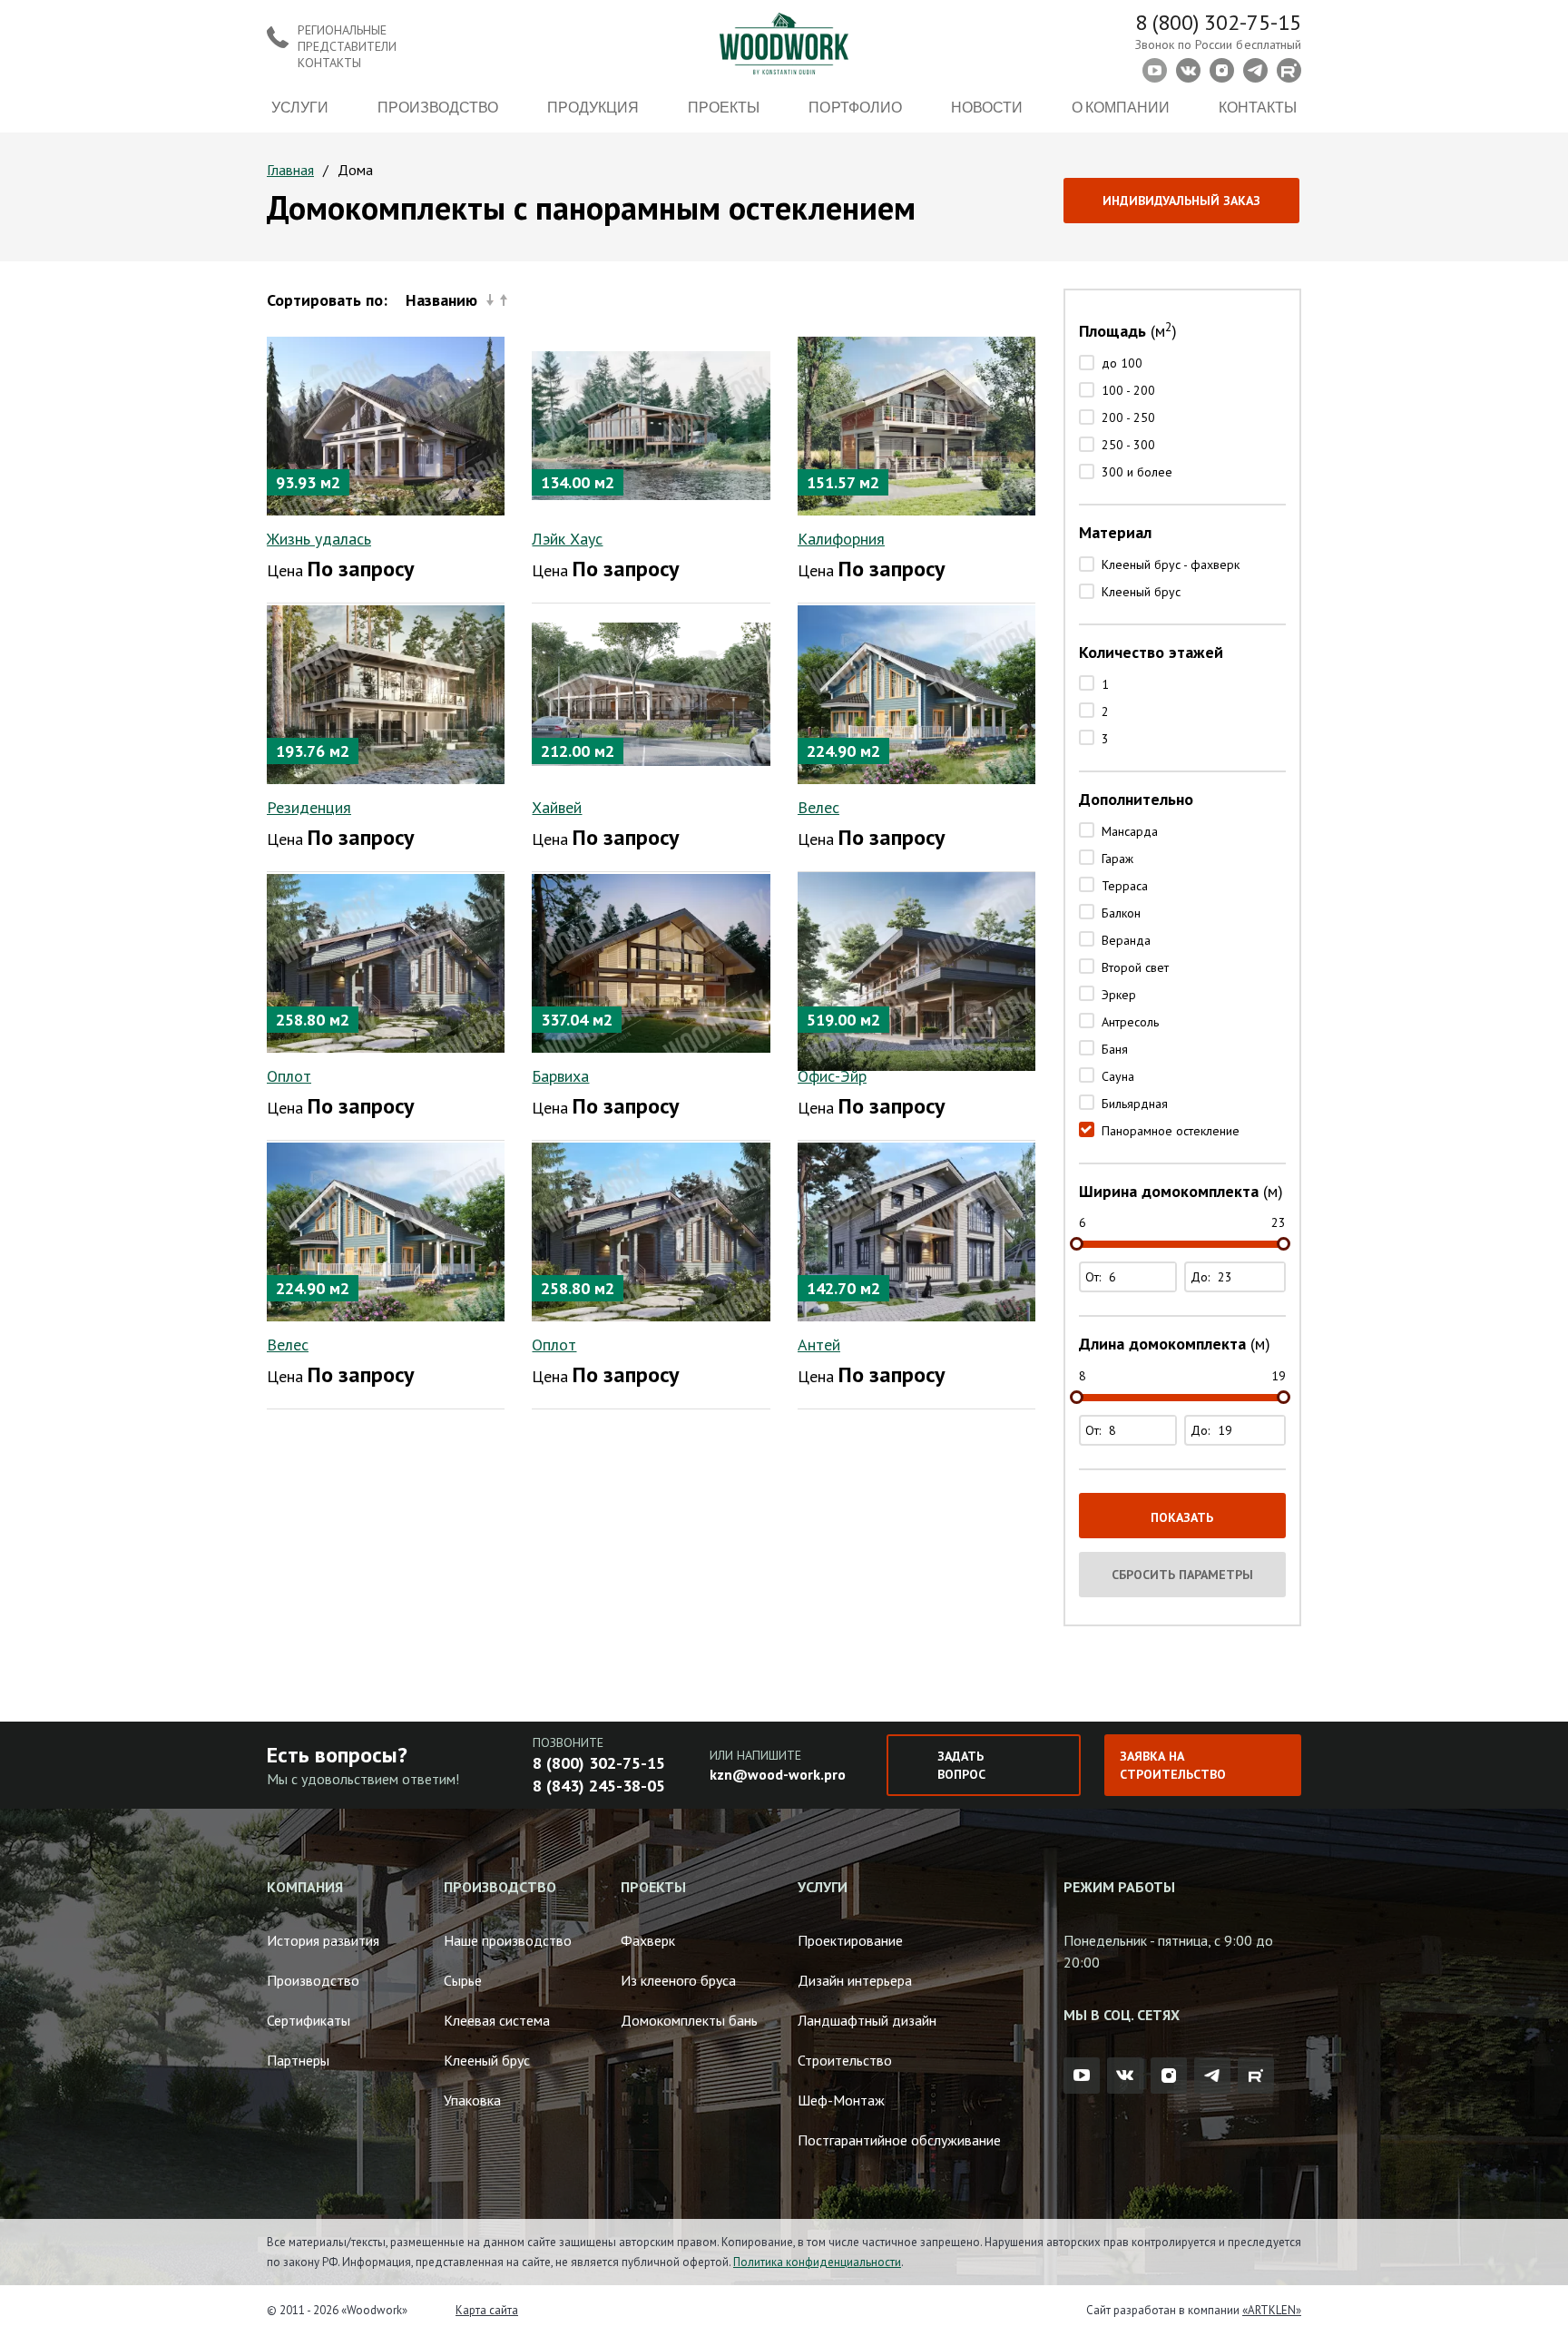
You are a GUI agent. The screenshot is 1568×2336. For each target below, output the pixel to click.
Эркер (1119, 995)
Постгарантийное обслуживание (899, 2140)
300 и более (1137, 472)
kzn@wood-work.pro (778, 1774)
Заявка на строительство (1173, 1765)
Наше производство (508, 1940)
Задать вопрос (961, 1765)
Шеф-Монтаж (841, 2100)
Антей (819, 1345)
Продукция (593, 107)
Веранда (1126, 940)
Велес (818, 807)
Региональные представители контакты (347, 46)
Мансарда (1130, 831)
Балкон (1121, 913)
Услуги (300, 107)
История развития (323, 1940)
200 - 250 (1128, 417)
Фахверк (648, 1940)
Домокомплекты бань (689, 2020)
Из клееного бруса (678, 1980)
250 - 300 (1128, 445)
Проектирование (850, 1940)
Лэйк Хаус (567, 539)
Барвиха (560, 1076)
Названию (441, 300)
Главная (290, 170)
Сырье (463, 1980)
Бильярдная (1135, 1104)
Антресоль (1130, 1022)
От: (1095, 1277)
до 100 (1122, 363)
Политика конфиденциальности (817, 2262)
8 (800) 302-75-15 (1218, 22)
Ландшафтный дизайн (867, 2020)
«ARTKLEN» (1272, 2310)
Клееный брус (1141, 592)
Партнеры (298, 2060)
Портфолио (855, 107)
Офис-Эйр (832, 1076)
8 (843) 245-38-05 (599, 1786)
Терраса (1125, 886)
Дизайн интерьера (855, 1980)
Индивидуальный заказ (1181, 201)
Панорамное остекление (1171, 1131)
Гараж (1117, 859)
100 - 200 (1128, 390)
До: (1202, 1277)
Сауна (1118, 1076)
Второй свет (1135, 967)
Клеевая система (497, 2020)
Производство (438, 107)
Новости (987, 107)
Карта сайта (487, 2310)
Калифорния (841, 539)
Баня (1115, 1049)
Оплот (289, 1076)
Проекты (724, 107)
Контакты (1258, 107)
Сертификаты (309, 2020)
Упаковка (472, 2100)
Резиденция (309, 807)
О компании (1121, 107)
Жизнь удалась (319, 539)
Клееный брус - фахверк (1171, 564)
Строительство (845, 2060)
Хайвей (557, 807)
